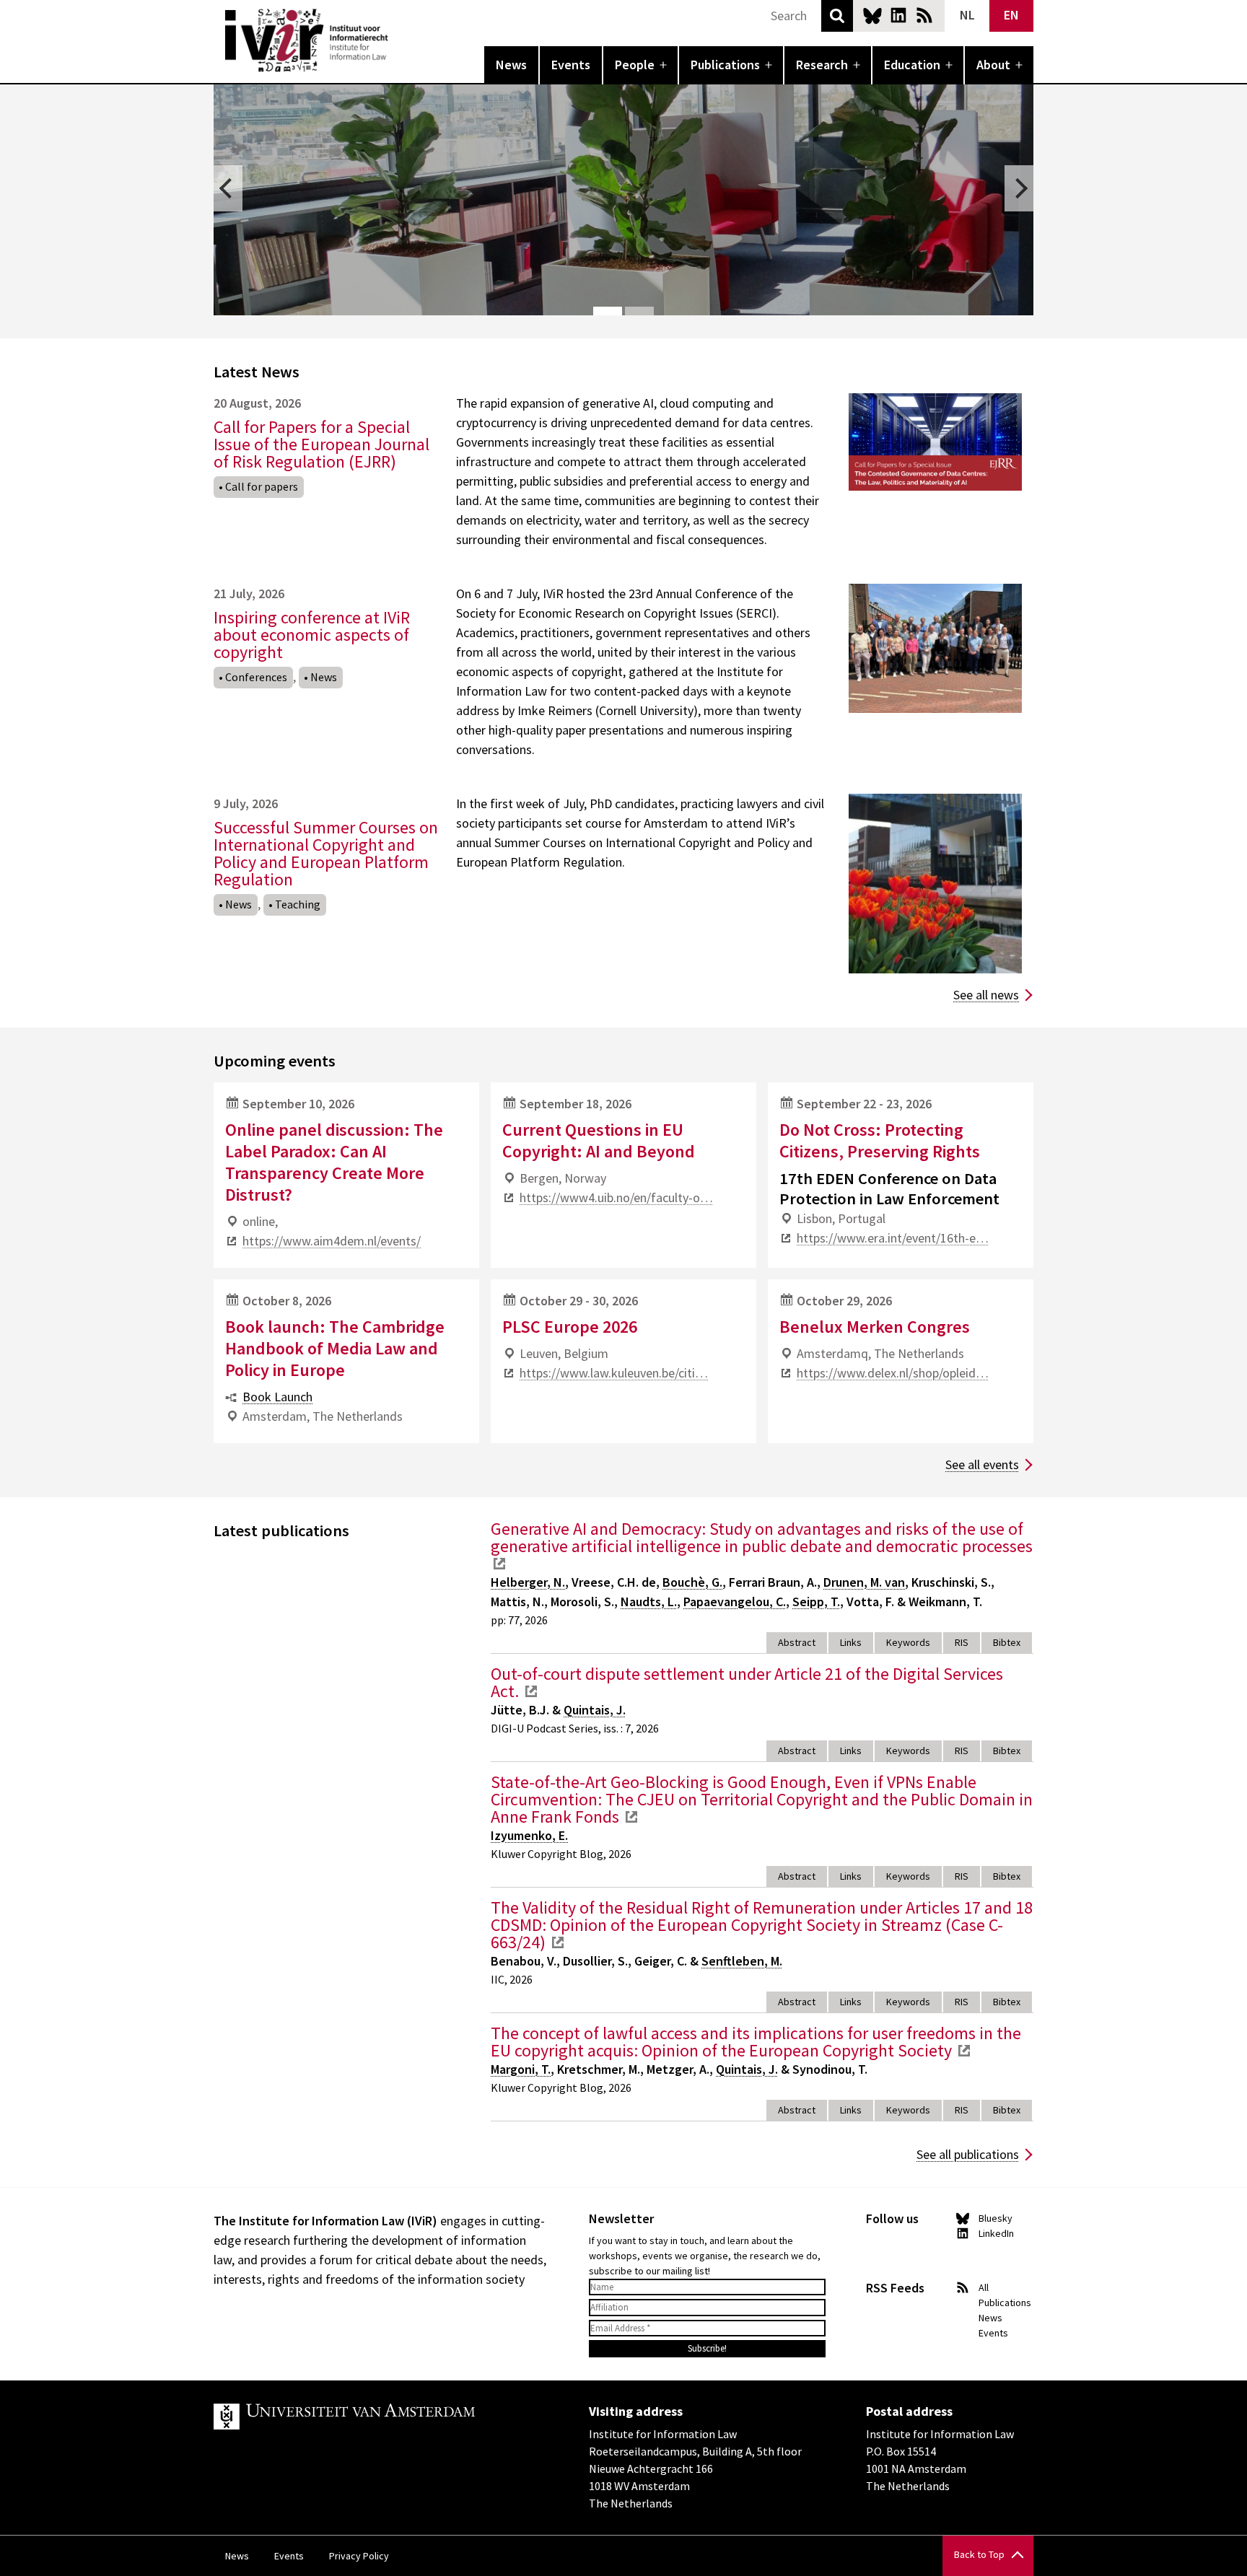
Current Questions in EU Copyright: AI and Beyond (599, 1140)
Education (912, 65)
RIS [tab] (962, 1642)
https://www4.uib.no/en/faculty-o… (616, 1197)
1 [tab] (608, 311)
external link (499, 1564)
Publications (725, 65)
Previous (228, 188)
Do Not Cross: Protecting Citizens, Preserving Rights (880, 1140)
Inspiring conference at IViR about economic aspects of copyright (312, 635)
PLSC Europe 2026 (570, 1327)
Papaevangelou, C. (735, 1602)
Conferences (256, 677)
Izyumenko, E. (529, 1835)
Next (1019, 188)
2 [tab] (639, 311)
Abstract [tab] (797, 1642)
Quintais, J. (595, 1710)
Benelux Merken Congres (875, 1327)
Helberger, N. (528, 1582)
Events (571, 65)
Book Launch (277, 1397)
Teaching (298, 904)
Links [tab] (851, 1642)
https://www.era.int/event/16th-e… (893, 1238)
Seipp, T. (816, 1602)
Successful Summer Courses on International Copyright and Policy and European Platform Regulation (326, 853)
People (635, 65)
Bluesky (872, 15)
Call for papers (262, 486)
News (511, 65)
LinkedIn (898, 15)
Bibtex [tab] (1007, 1642)
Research (822, 65)
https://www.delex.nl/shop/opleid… (893, 1373)
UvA (381, 2417)
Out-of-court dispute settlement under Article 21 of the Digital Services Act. (747, 1682)
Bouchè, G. (692, 1582)
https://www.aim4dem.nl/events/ (332, 1241)
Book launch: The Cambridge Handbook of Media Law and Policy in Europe (335, 1348)
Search (837, 16)
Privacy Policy (359, 2556)
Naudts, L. (649, 1602)
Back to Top (979, 2554)
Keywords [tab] (908, 1642)
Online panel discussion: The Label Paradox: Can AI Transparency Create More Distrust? (334, 1162)
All (984, 2287)
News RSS (924, 15)
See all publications (968, 2154)
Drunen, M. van (864, 1582)
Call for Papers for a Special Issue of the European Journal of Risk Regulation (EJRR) (321, 444)
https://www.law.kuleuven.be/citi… (614, 1373)
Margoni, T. (521, 2069)
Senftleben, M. (742, 1961)
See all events (982, 1464)
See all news (986, 995)
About (993, 65)
